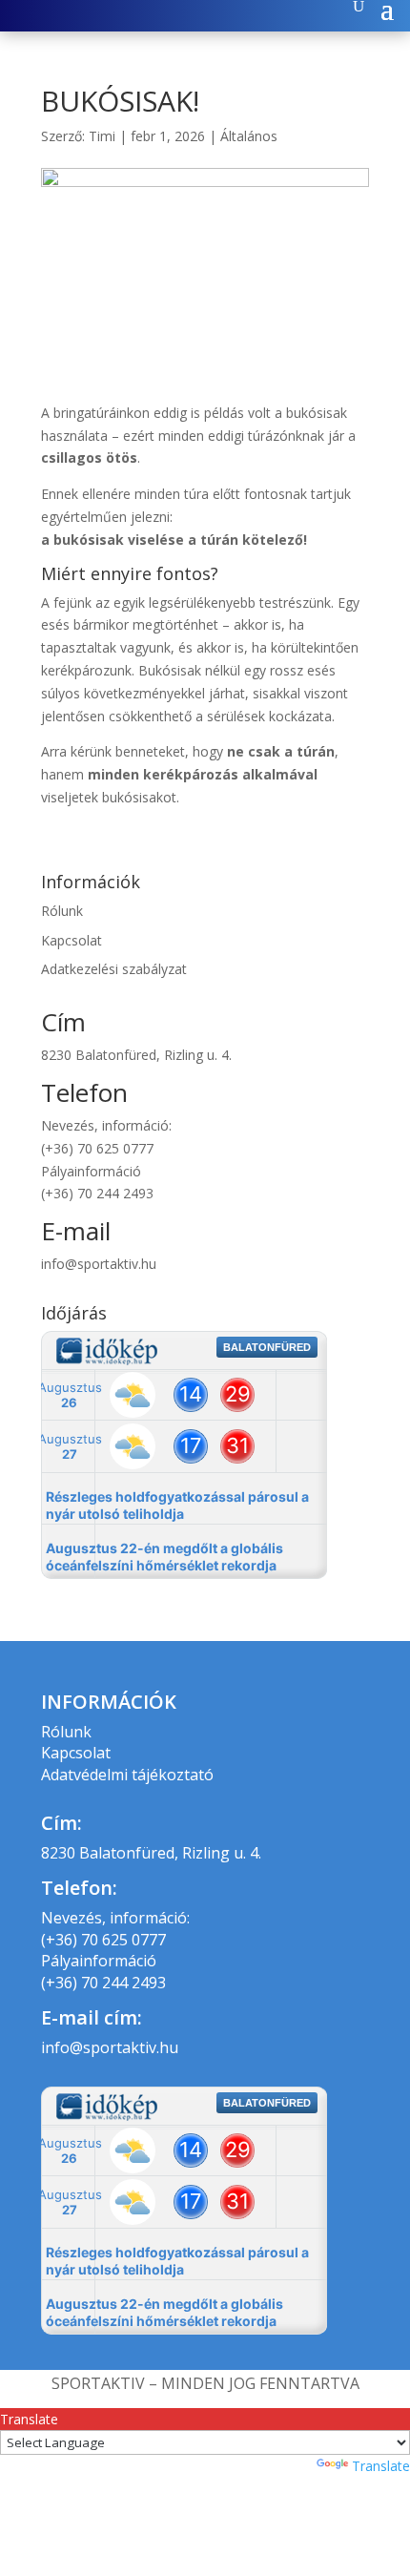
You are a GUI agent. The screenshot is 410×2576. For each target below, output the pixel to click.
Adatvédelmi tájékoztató (127, 1775)
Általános (249, 136)
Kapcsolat (72, 940)
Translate (381, 2466)
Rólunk (62, 911)
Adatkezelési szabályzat (114, 969)
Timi (102, 136)
